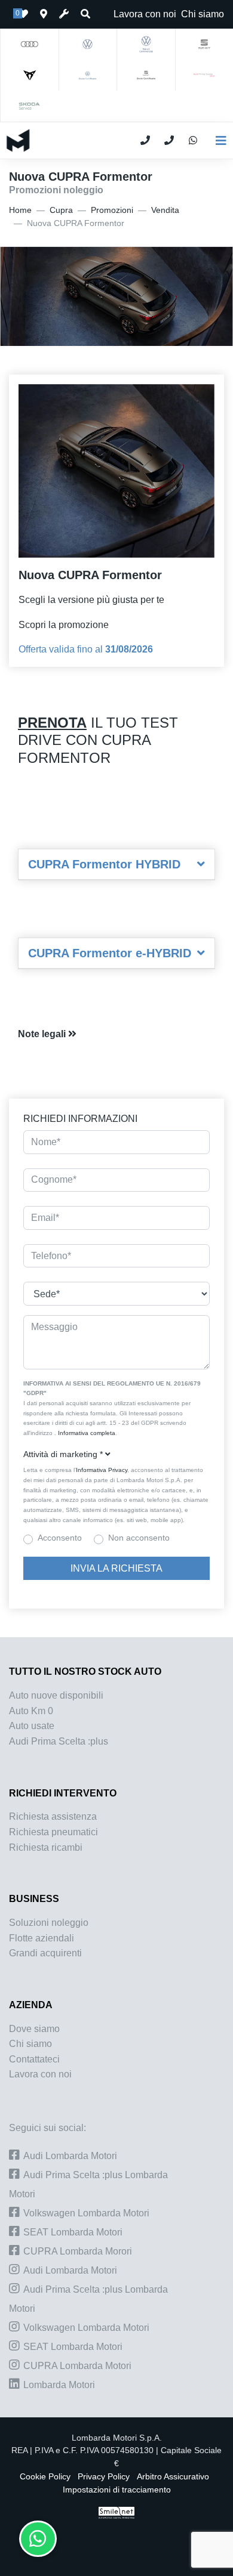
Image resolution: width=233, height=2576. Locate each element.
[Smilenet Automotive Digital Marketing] (117, 2512)
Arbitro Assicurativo (173, 2477)
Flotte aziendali (42, 1938)
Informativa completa (87, 1433)
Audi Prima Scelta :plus (59, 1741)
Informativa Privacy (102, 1470)
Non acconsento (139, 1538)
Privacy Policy (104, 2477)
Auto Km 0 (31, 1711)
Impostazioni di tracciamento (117, 2490)
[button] (116, 1034)
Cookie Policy (45, 2477)
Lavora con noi (40, 2074)
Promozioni (112, 210)
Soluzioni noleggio (49, 1923)
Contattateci (34, 2059)
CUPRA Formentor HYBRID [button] (104, 864)
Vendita (165, 210)
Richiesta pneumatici (53, 1832)
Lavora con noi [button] (145, 14)
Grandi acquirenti (45, 1953)
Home (20, 210)
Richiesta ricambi (46, 1847)
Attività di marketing (63, 1454)
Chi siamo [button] (203, 14)
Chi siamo (30, 2044)
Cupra (61, 210)
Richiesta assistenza (53, 1816)
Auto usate (32, 1726)
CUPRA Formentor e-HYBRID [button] (110, 953)
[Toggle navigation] (216, 141)
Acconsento (60, 1538)
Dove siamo (34, 2029)
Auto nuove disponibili (56, 1695)
